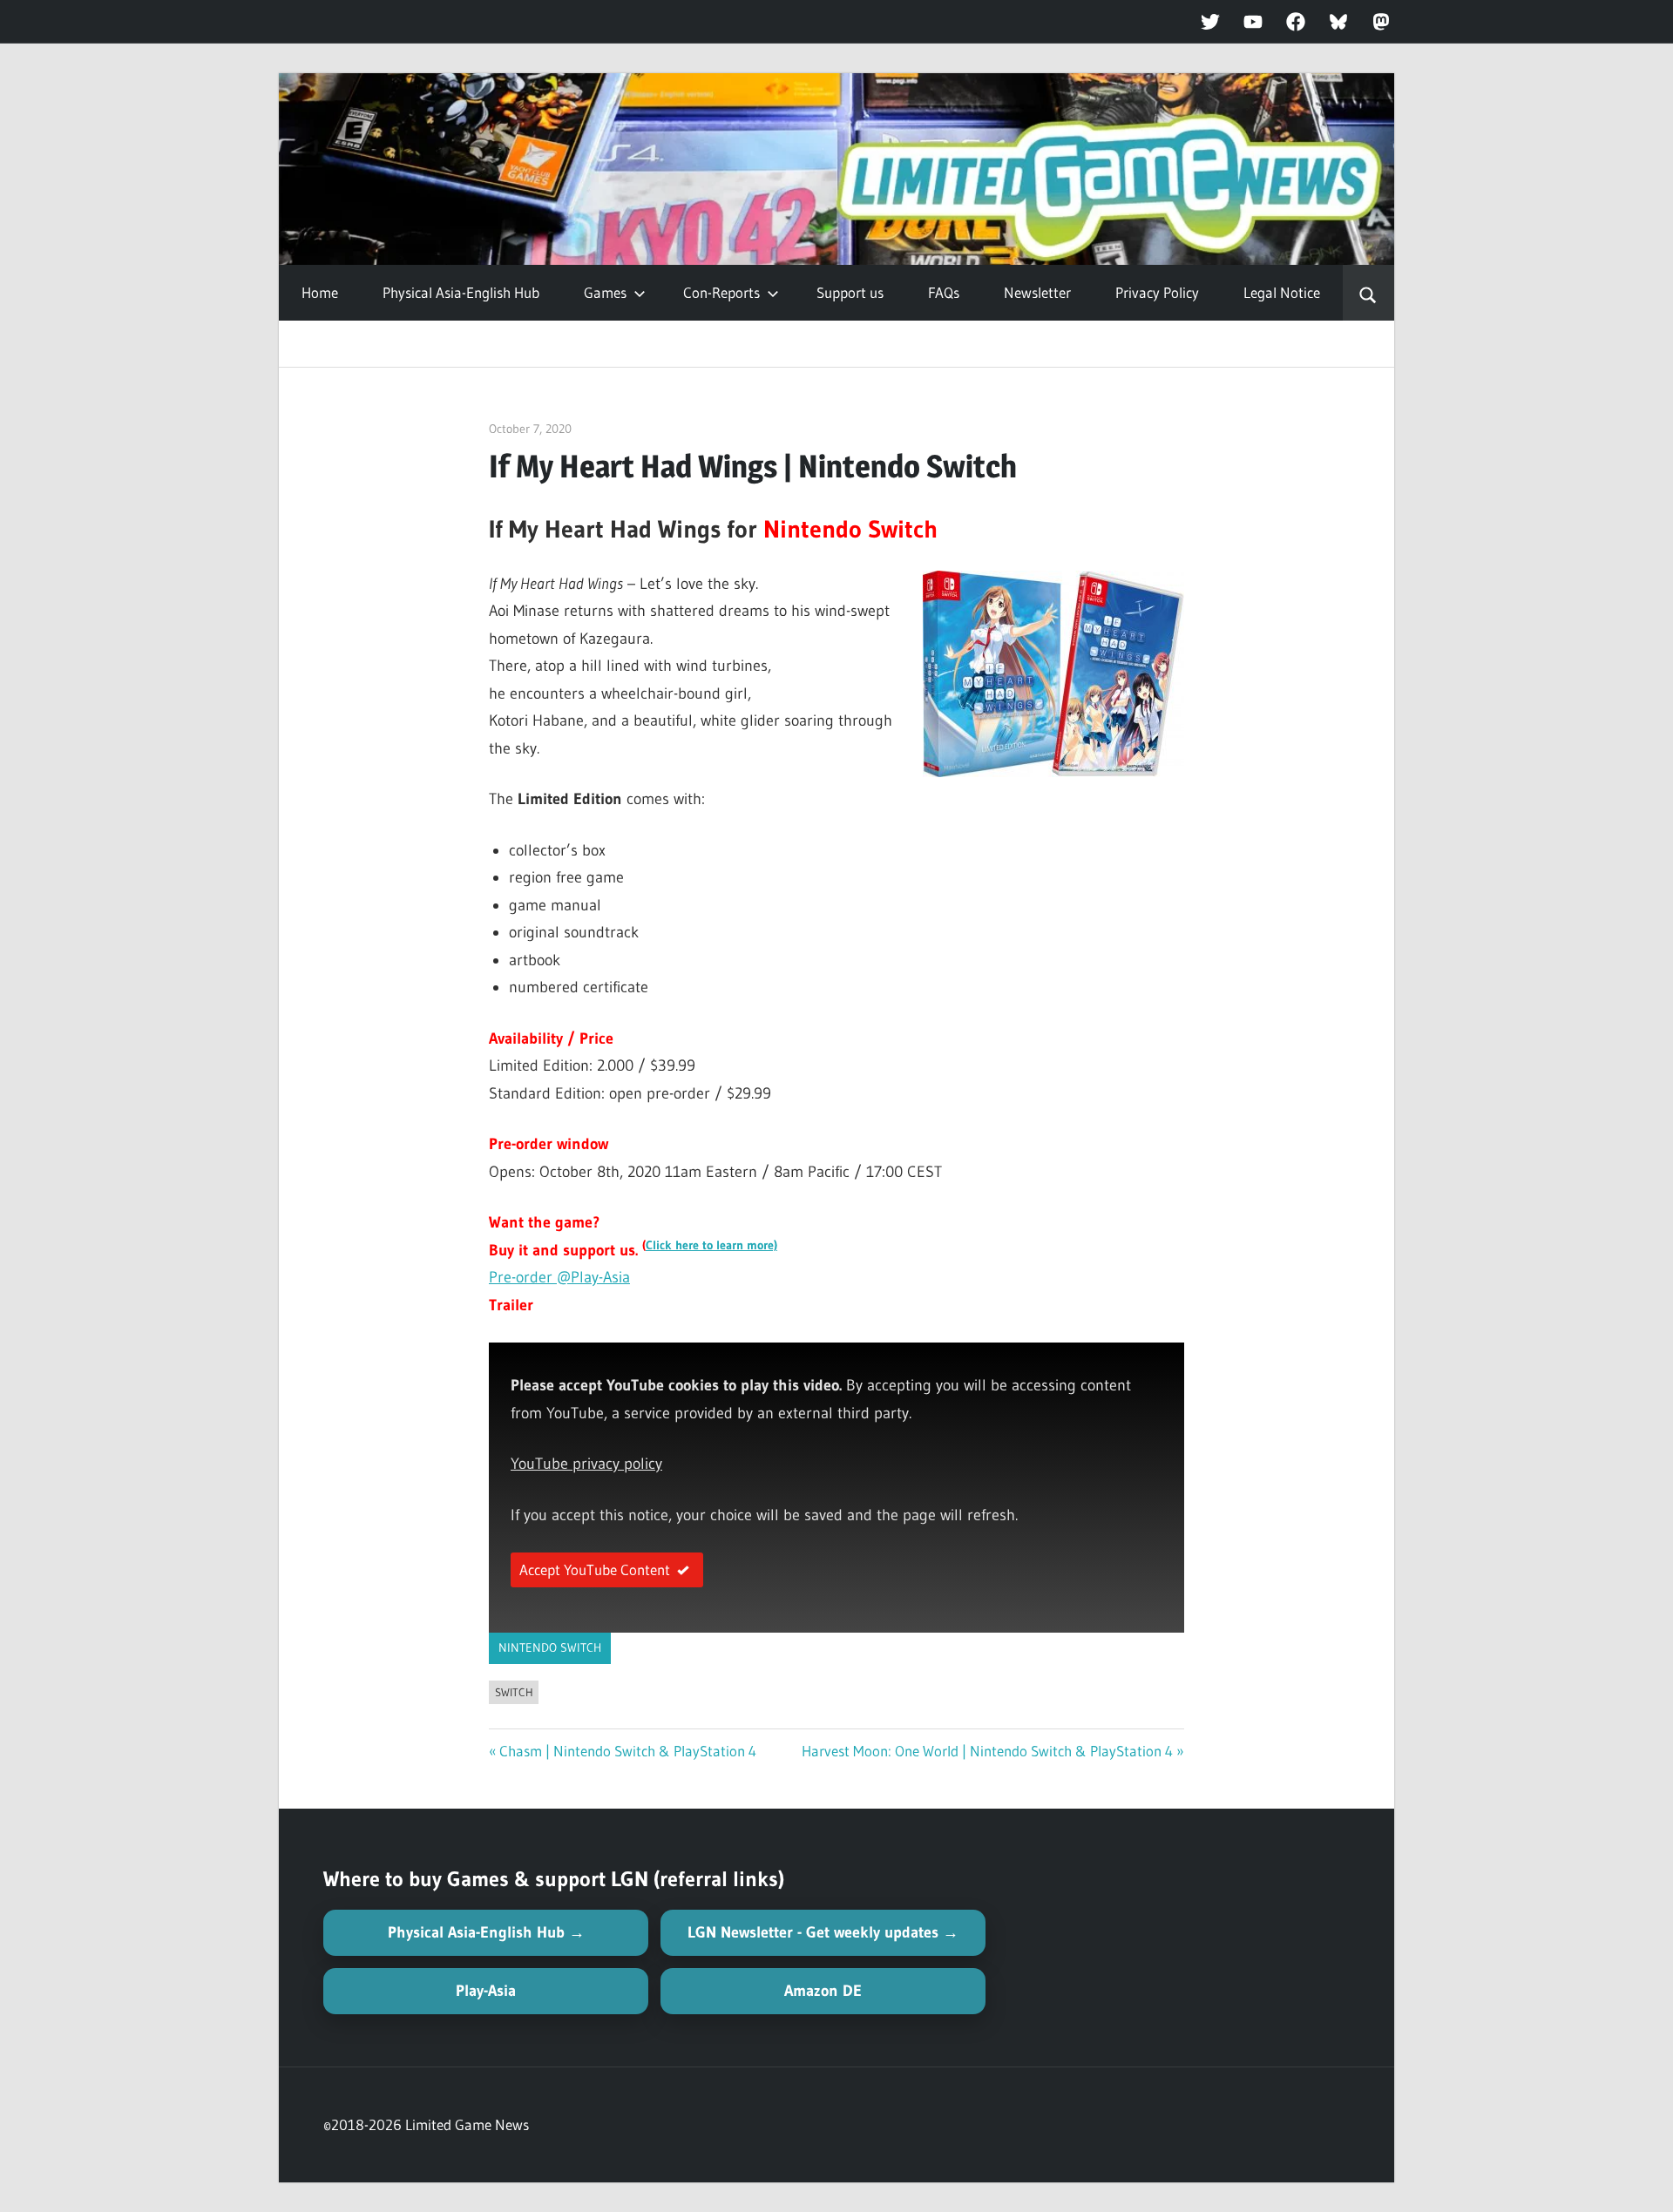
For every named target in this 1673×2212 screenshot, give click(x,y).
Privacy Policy (1157, 292)
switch (514, 1692)
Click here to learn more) (711, 1245)
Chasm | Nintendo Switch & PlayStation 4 (628, 1751)
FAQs (944, 292)
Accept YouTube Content (595, 1569)
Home (320, 292)
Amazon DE (823, 1991)
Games (605, 292)
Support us (850, 292)
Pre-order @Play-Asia (559, 1277)
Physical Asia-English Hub (461, 292)
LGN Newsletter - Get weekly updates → (823, 1932)
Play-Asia (486, 1991)
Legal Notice (1282, 292)
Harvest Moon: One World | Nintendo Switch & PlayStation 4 (987, 1751)
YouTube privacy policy (586, 1464)
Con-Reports (721, 292)
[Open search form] (1368, 293)
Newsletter (1037, 292)
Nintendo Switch (550, 1647)
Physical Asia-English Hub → (486, 1932)
